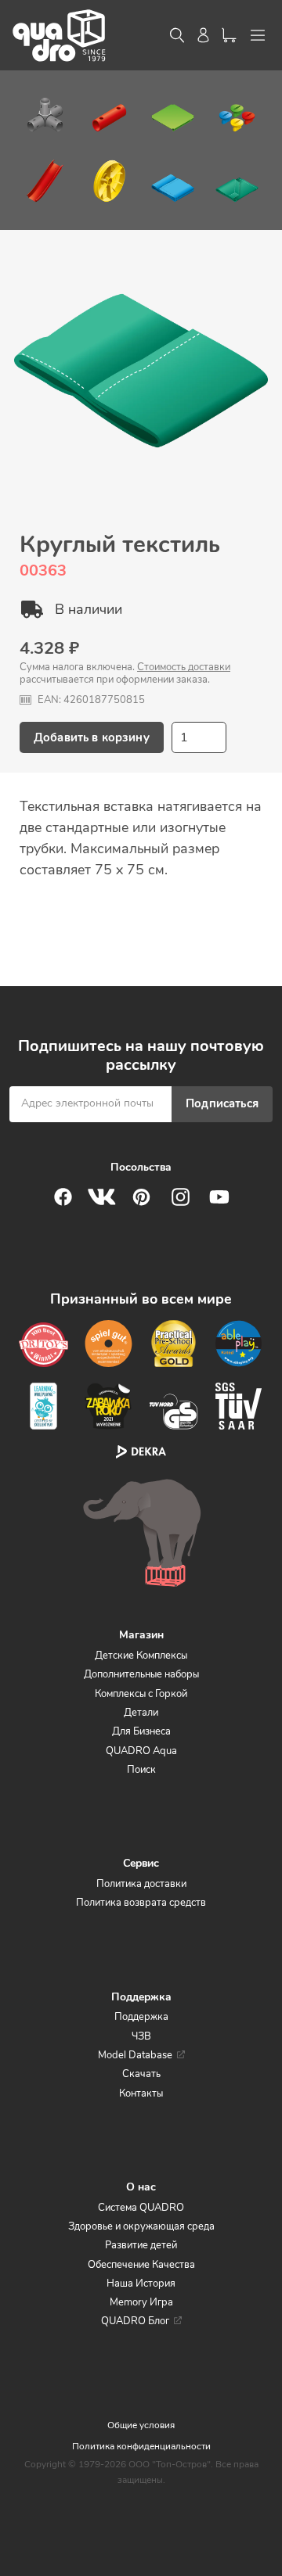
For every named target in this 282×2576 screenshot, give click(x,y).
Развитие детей (141, 2245)
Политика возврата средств (141, 1903)
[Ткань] (237, 184)
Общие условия (141, 2425)
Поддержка (141, 2017)
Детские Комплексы (141, 1656)
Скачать (141, 2074)
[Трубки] (109, 113)
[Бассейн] (173, 184)
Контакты (141, 2093)
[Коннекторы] (45, 113)
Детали (141, 1713)
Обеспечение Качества (141, 2265)
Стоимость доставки (184, 667)
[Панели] (173, 113)
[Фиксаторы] (237, 113)
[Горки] (45, 184)
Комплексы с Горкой (141, 1694)
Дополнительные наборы (141, 1674)
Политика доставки (141, 1884)
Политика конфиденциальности (141, 2446)
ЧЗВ (141, 2036)
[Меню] (258, 35)
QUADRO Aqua (141, 1751)
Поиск (141, 1770)
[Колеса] (109, 184)
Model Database (135, 2055)
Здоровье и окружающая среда (141, 2226)
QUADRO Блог (135, 2321)
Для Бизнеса (141, 1731)
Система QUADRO (141, 2208)
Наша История (141, 2284)
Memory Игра (141, 2302)
